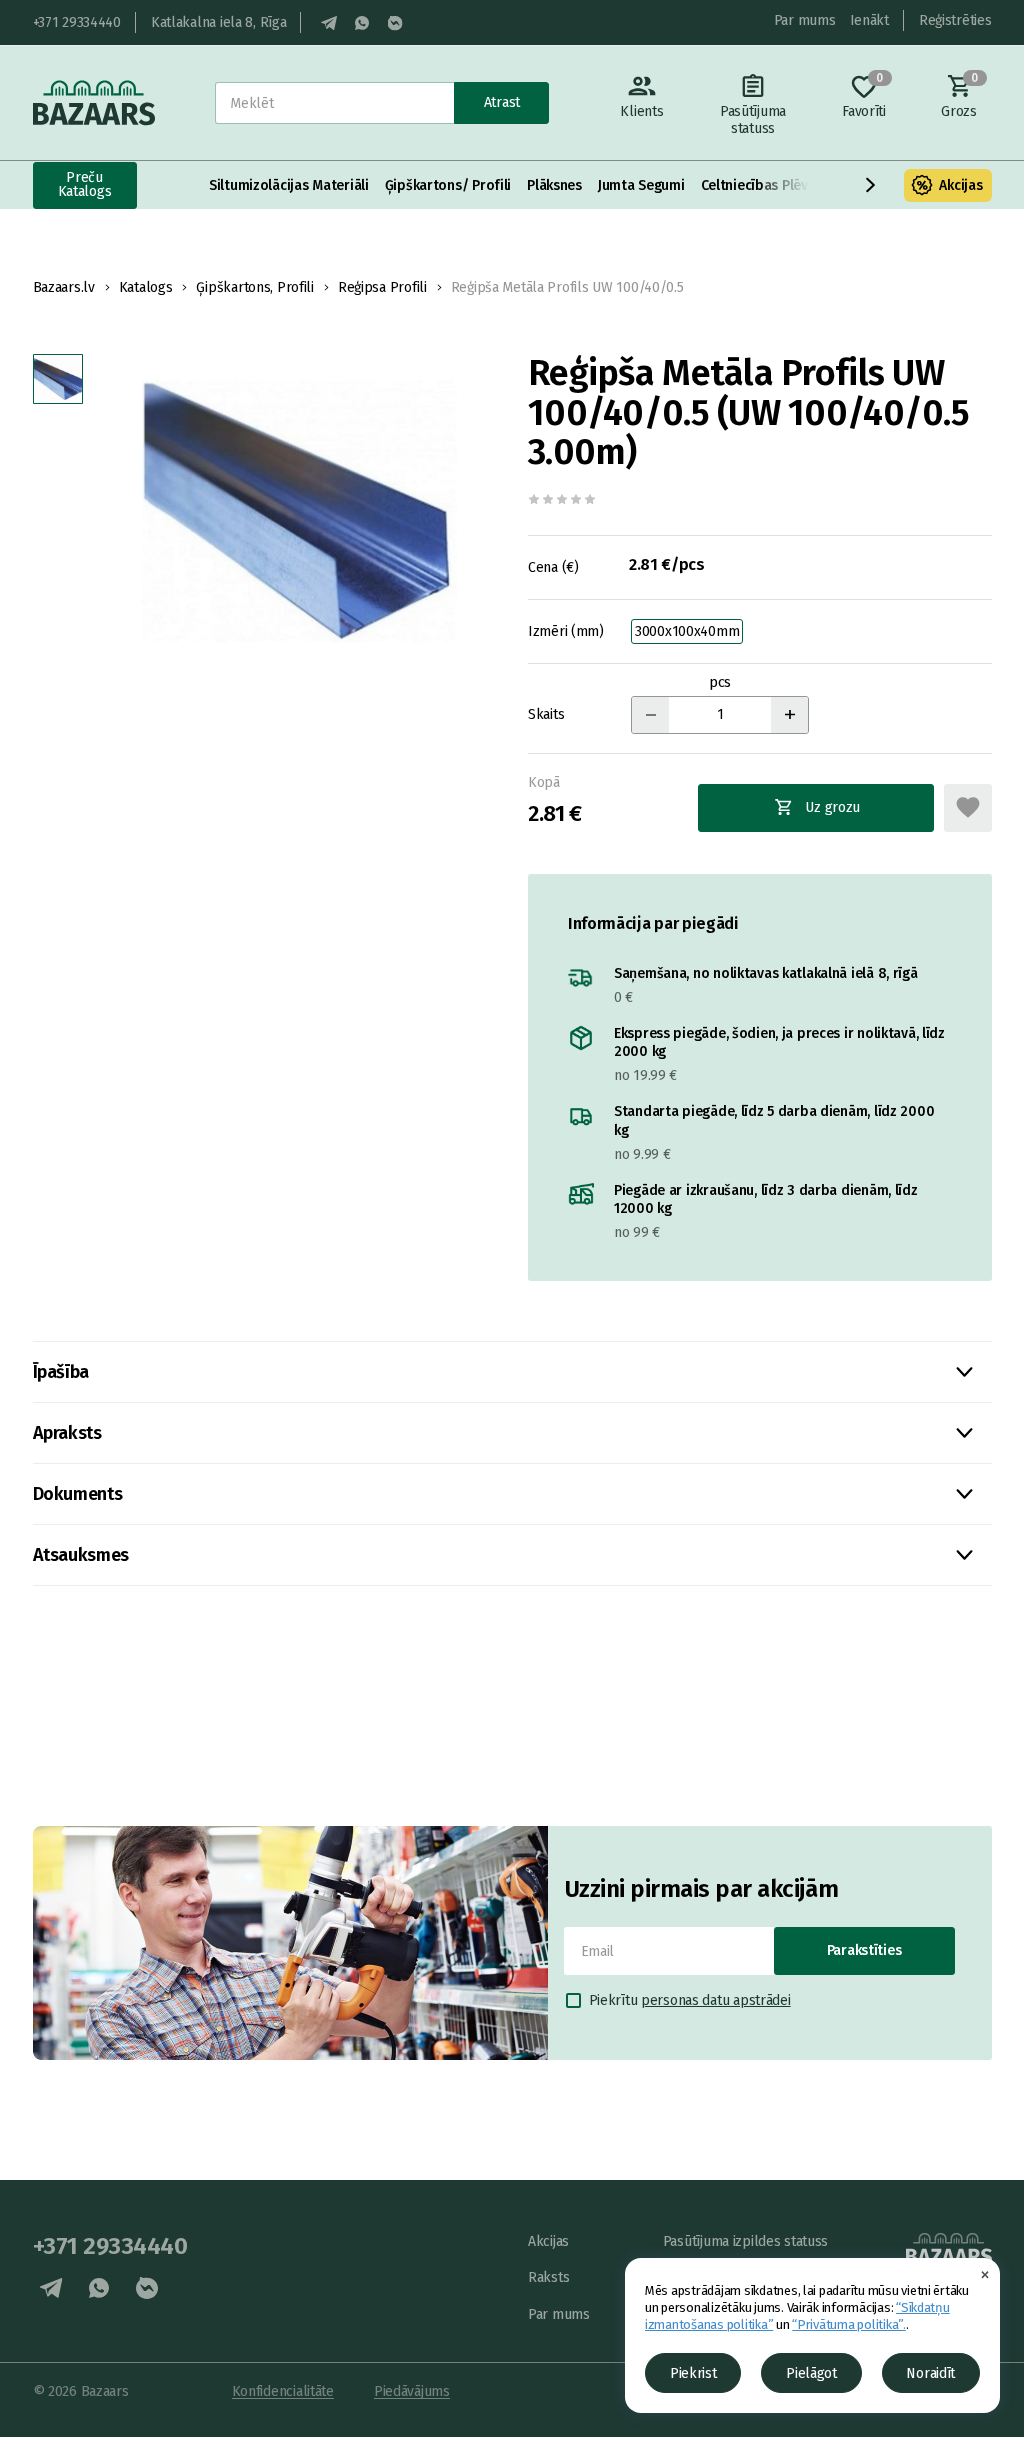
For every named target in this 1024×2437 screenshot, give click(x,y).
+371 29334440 (77, 22)
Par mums (805, 20)
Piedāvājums (412, 2391)
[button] (871, 185)
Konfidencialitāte (283, 2391)
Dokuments (78, 1494)
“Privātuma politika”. (849, 2324)
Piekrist (693, 2373)
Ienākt (869, 20)
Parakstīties (864, 1950)
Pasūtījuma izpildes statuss (745, 2241)
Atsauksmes (81, 1555)
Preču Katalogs (85, 184)
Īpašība (61, 1372)
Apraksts (67, 1433)
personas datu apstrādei (716, 2000)
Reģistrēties (955, 20)
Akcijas (960, 185)
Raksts (548, 2277)
